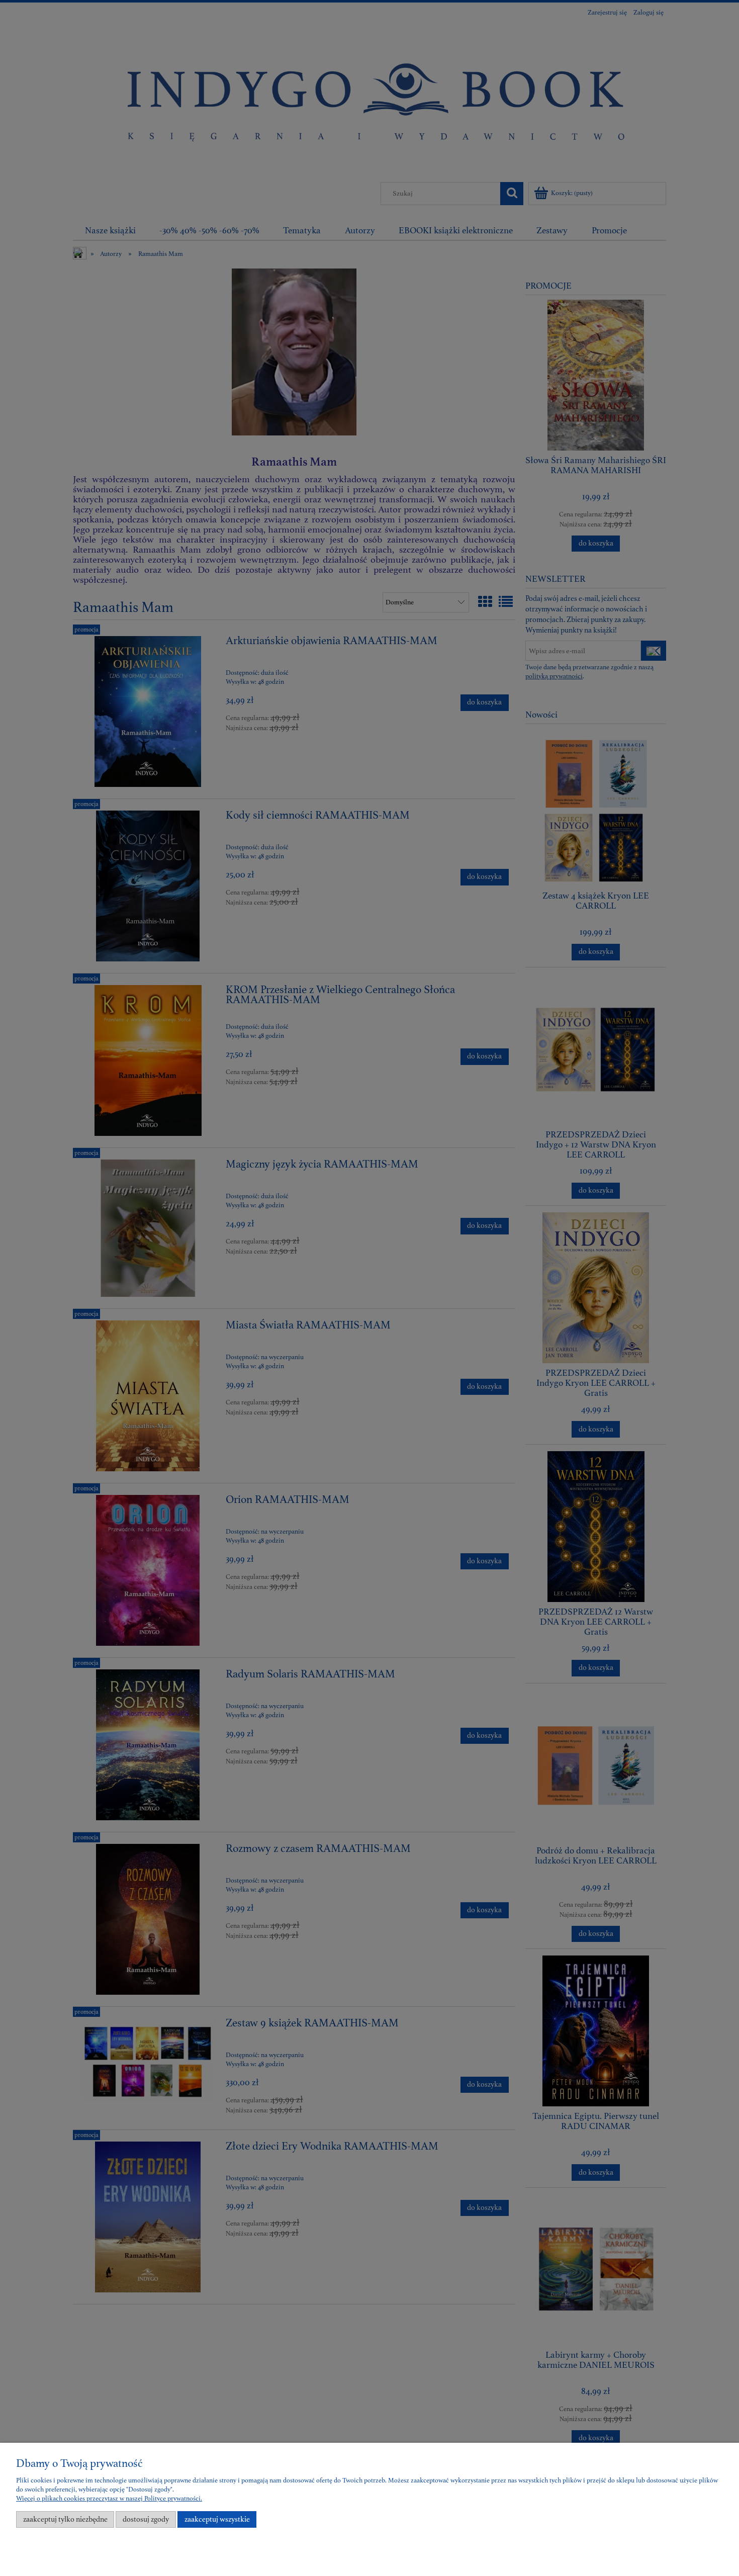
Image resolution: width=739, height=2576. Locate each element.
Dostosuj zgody (146, 2519)
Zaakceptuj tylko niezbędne (65, 2519)
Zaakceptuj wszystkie (217, 2519)
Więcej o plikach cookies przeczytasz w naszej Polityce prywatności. (109, 2499)
